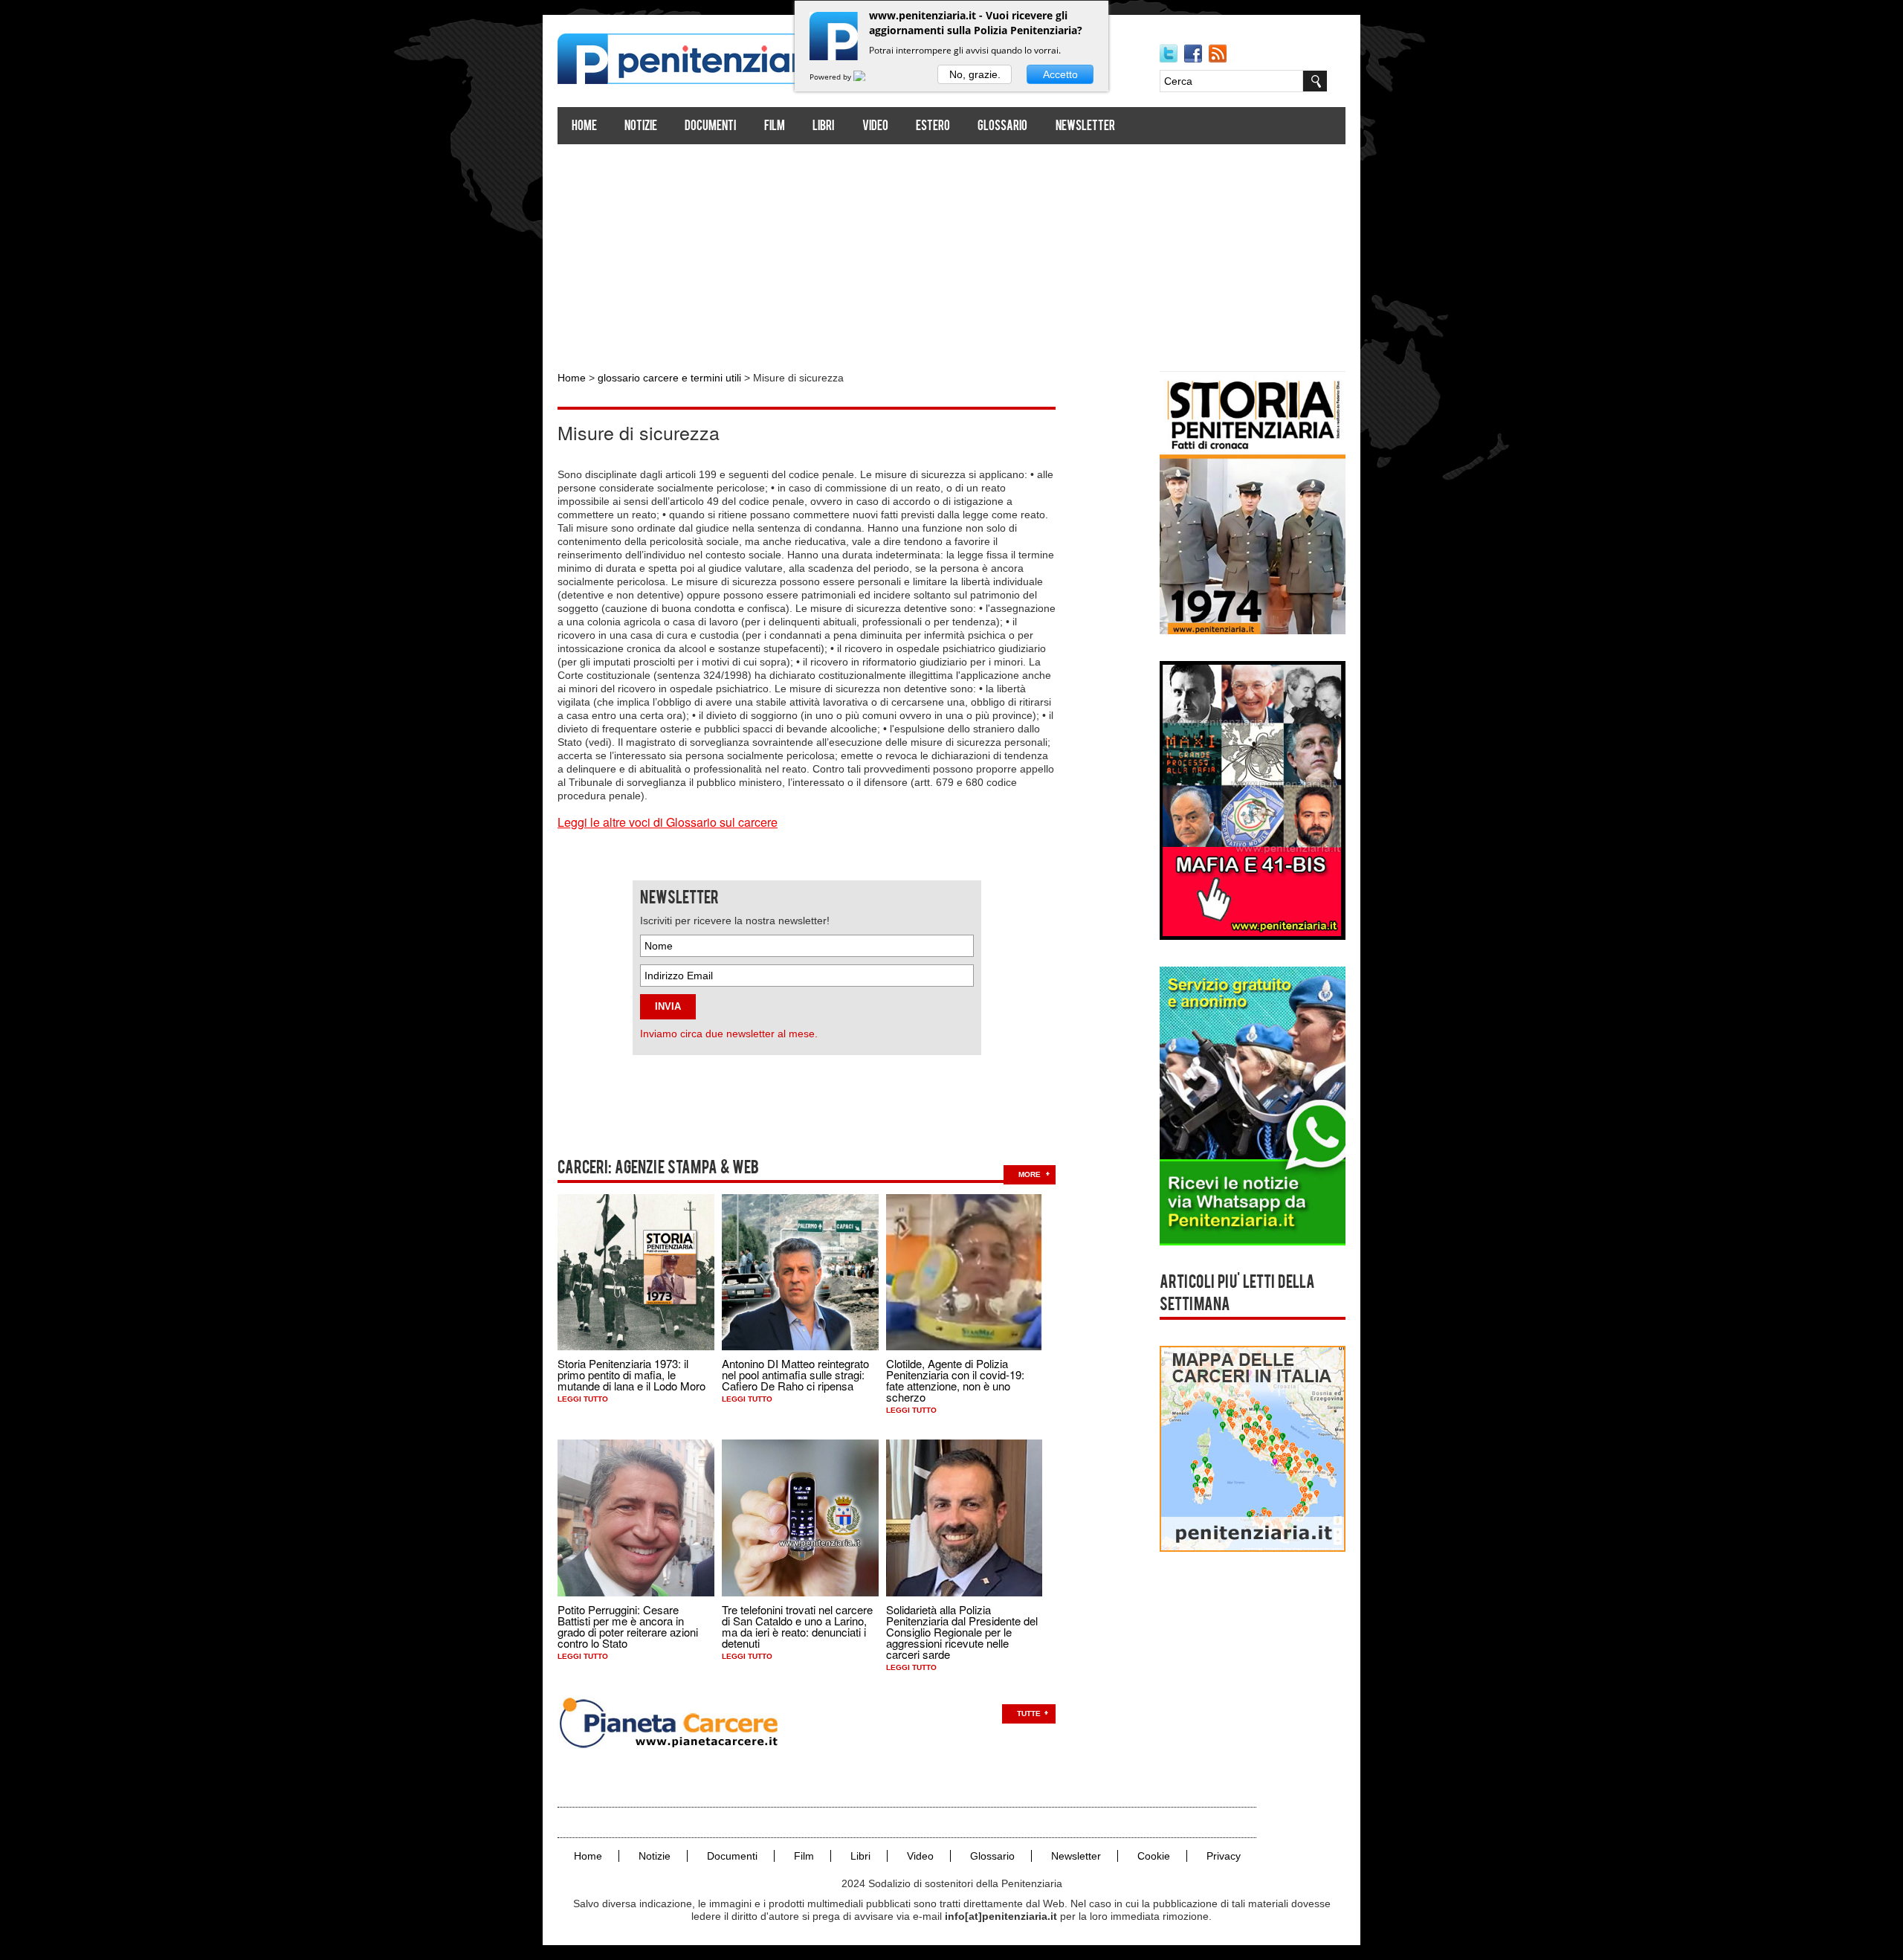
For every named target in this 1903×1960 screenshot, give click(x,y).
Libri (823, 127)
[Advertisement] (951, 251)
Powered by (831, 77)
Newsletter (1085, 127)
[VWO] (868, 77)
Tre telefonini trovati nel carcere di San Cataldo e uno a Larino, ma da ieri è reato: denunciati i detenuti (797, 1626)
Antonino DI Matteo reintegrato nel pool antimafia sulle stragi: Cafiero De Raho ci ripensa (795, 1374)
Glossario (1002, 127)
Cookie (1154, 1856)
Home (584, 127)
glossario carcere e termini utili (669, 378)
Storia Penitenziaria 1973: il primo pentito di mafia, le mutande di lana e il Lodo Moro (631, 1374)
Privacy (1224, 1856)
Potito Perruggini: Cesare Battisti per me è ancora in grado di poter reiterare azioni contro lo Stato (628, 1626)
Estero (933, 127)
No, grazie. (975, 74)
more (1030, 1174)
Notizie (641, 127)
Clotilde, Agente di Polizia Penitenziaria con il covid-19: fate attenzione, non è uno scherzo (955, 1380)
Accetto (1060, 74)
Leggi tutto (583, 1399)
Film (775, 127)
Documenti (710, 127)
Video (875, 127)
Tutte (1029, 1714)
